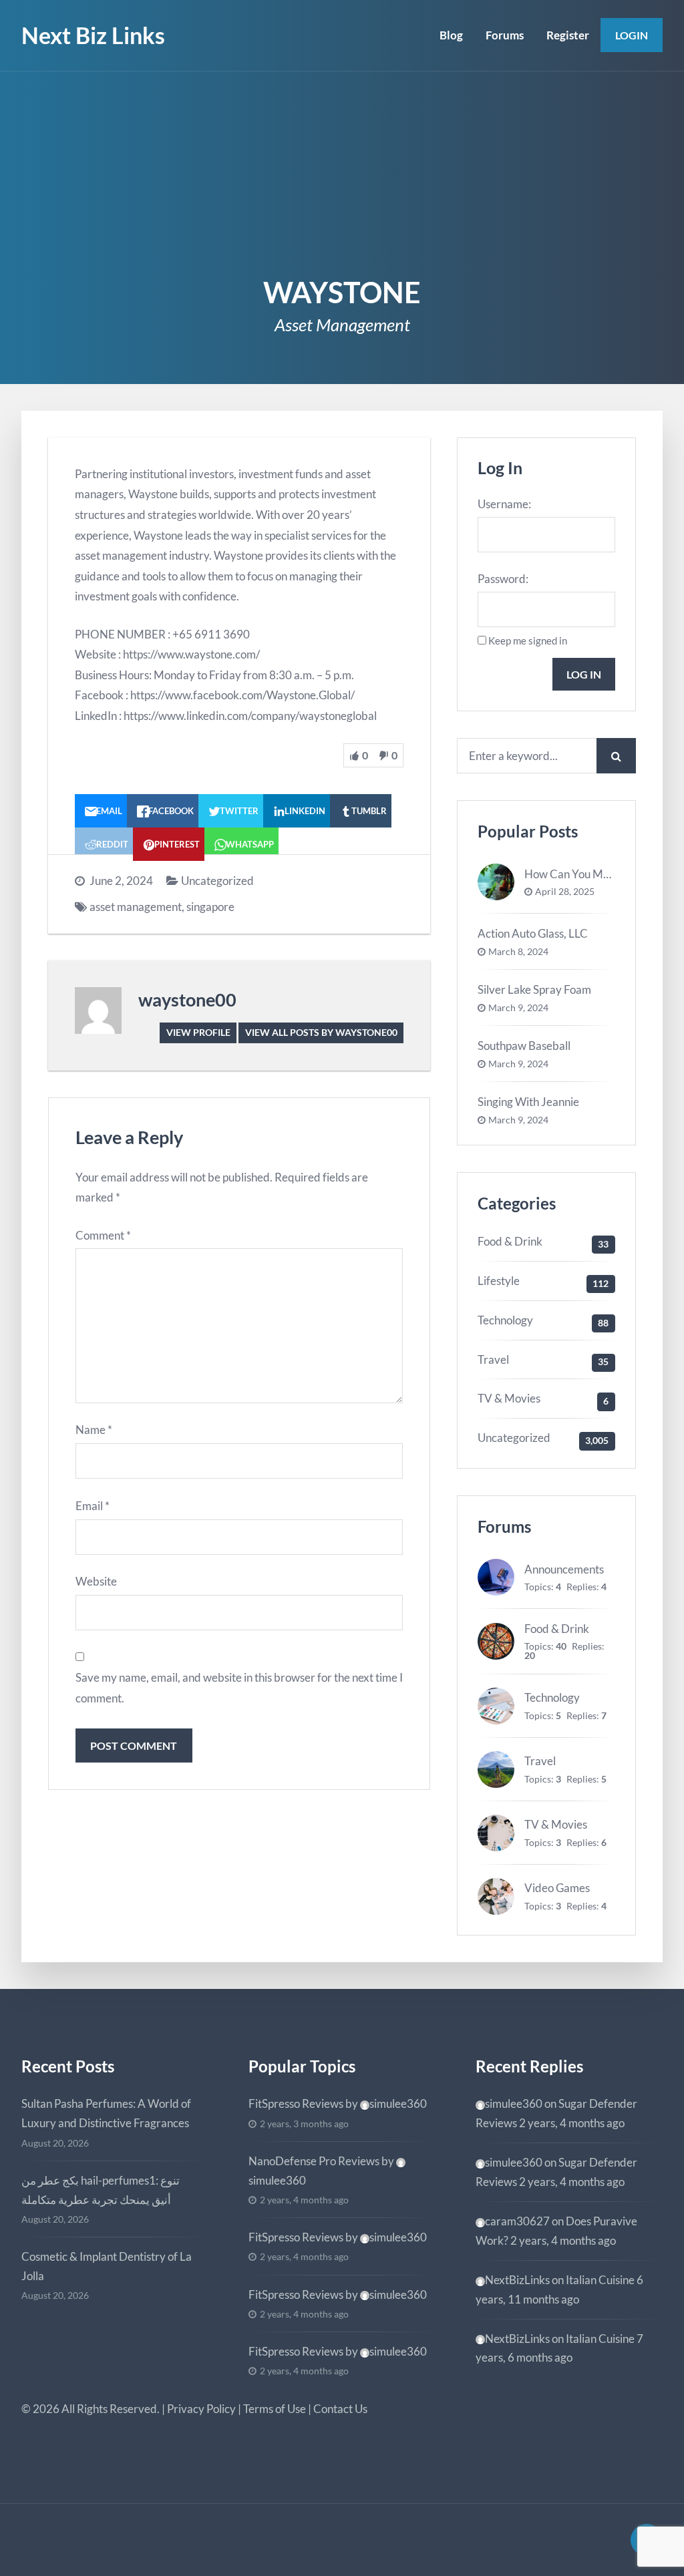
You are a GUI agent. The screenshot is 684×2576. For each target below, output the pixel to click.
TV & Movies (509, 1398)
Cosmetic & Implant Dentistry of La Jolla (107, 2266)
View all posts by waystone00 (321, 1032)
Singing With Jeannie (528, 1102)
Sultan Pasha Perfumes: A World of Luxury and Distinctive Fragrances (106, 2113)
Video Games (557, 1888)
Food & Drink (510, 1241)
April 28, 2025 (565, 892)
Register (568, 35)
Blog (451, 35)
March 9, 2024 (518, 1008)
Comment (103, 1235)
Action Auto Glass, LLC (533, 933)
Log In (584, 674)
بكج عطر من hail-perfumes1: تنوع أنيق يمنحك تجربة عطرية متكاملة (101, 2190)
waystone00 (187, 999)
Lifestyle (499, 1281)
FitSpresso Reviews (296, 2103)
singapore (210, 907)
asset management (136, 907)
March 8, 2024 (518, 952)
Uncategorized (217, 881)
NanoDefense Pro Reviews (314, 2161)
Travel (493, 1359)
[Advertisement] (342, 172)
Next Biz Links (93, 35)
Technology (505, 1320)
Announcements (564, 1569)
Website (96, 1581)
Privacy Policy (201, 2409)
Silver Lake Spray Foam (534, 989)
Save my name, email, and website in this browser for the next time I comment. (239, 1688)
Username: (504, 504)
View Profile (198, 1032)
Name (94, 1430)
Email (93, 1506)
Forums (505, 35)
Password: (503, 579)
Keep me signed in (528, 640)
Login (632, 35)
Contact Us (340, 2409)
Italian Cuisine (600, 2280)
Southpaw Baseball (524, 1046)
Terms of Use (275, 2409)
